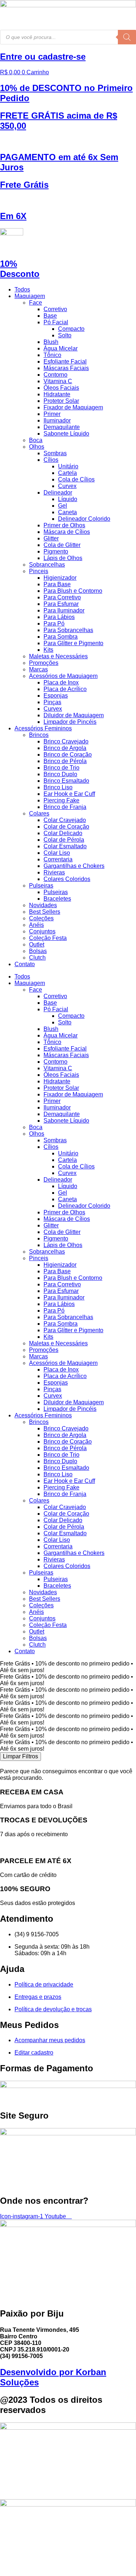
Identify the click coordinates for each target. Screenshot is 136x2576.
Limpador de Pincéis (70, 722)
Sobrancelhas (47, 565)
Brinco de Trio (61, 768)
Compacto (71, 329)
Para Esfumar (61, 604)
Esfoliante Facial (65, 362)
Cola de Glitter (62, 545)
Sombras (55, 453)
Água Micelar (61, 348)
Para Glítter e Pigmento (73, 643)
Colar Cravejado (65, 820)
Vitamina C (58, 381)
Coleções (41, 918)
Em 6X (13, 216)
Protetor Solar (61, 401)
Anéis (36, 925)
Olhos (37, 447)
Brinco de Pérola (65, 761)
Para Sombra (61, 637)
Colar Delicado (63, 833)
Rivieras (54, 872)
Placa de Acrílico (65, 689)
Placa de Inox (61, 682)
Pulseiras (41, 886)
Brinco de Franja (65, 807)
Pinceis (39, 571)
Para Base (57, 584)
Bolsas (38, 951)
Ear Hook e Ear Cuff (69, 794)
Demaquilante (62, 427)
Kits (48, 650)
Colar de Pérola (64, 840)
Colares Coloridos (67, 879)
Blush (51, 342)
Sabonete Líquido (66, 434)
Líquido (68, 499)
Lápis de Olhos (63, 558)
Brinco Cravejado (66, 741)
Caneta (67, 512)
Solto (65, 335)
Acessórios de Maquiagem (63, 676)
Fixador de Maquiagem (73, 407)
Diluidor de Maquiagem (74, 715)
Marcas (38, 669)
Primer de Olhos (64, 525)
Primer (52, 414)
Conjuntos (42, 931)
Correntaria (58, 859)
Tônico (52, 355)
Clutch (37, 958)
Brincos (39, 735)
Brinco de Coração (68, 755)
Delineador (58, 493)
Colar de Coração (66, 827)
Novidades (43, 905)
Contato (25, 964)
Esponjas (56, 696)
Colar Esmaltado (65, 846)
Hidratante (57, 394)
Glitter (51, 538)
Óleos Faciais (61, 388)
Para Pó (54, 624)
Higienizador (60, 578)
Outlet (37, 944)
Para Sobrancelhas (68, 630)
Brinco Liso (58, 787)
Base (50, 316)
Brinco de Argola (65, 748)
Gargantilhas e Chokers (74, 866)
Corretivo (55, 309)
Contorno (55, 375)
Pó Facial (56, 322)
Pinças (52, 702)
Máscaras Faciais (66, 368)
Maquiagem (30, 296)
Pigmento (56, 551)
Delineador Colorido (84, 519)
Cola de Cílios (76, 479)
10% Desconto (20, 269)
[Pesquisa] (127, 37)
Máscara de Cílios (67, 532)
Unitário (68, 466)
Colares (39, 813)
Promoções (44, 663)
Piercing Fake (61, 800)
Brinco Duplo (60, 774)
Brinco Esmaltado (66, 781)
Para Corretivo (62, 597)
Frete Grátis (24, 185)
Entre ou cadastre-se (43, 57)
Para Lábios (59, 617)
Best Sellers (45, 912)
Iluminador (57, 420)
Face (36, 303)
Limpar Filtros (20, 1756)
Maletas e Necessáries (58, 656)
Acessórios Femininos (43, 728)
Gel (63, 506)
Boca (36, 440)
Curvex (67, 486)
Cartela (67, 473)
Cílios (51, 460)
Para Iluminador (64, 610)
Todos (22, 289)
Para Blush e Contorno (73, 591)
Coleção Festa (48, 938)
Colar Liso (57, 853)
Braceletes (57, 899)
